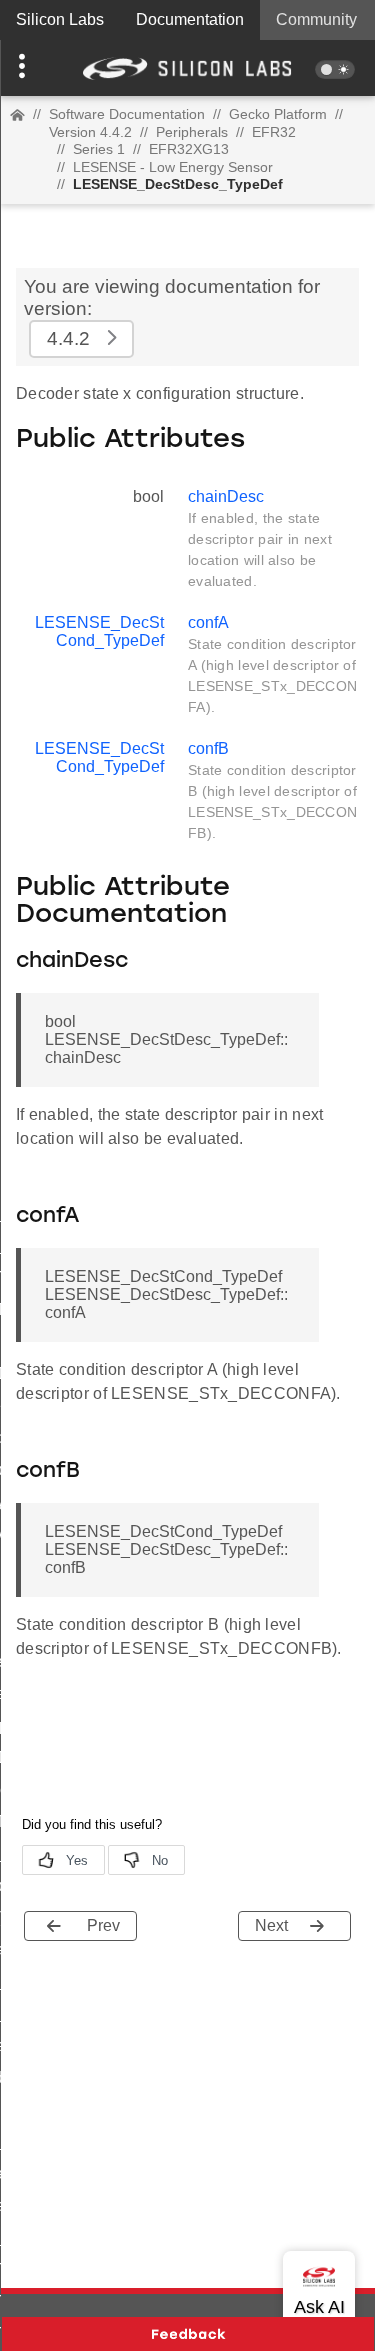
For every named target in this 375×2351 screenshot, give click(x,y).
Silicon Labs (60, 19)
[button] (28, 68)
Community (316, 19)
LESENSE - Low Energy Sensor (173, 167)
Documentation (190, 19)
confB (208, 748)
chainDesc (226, 496)
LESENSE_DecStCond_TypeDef (99, 631)
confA (208, 622)
